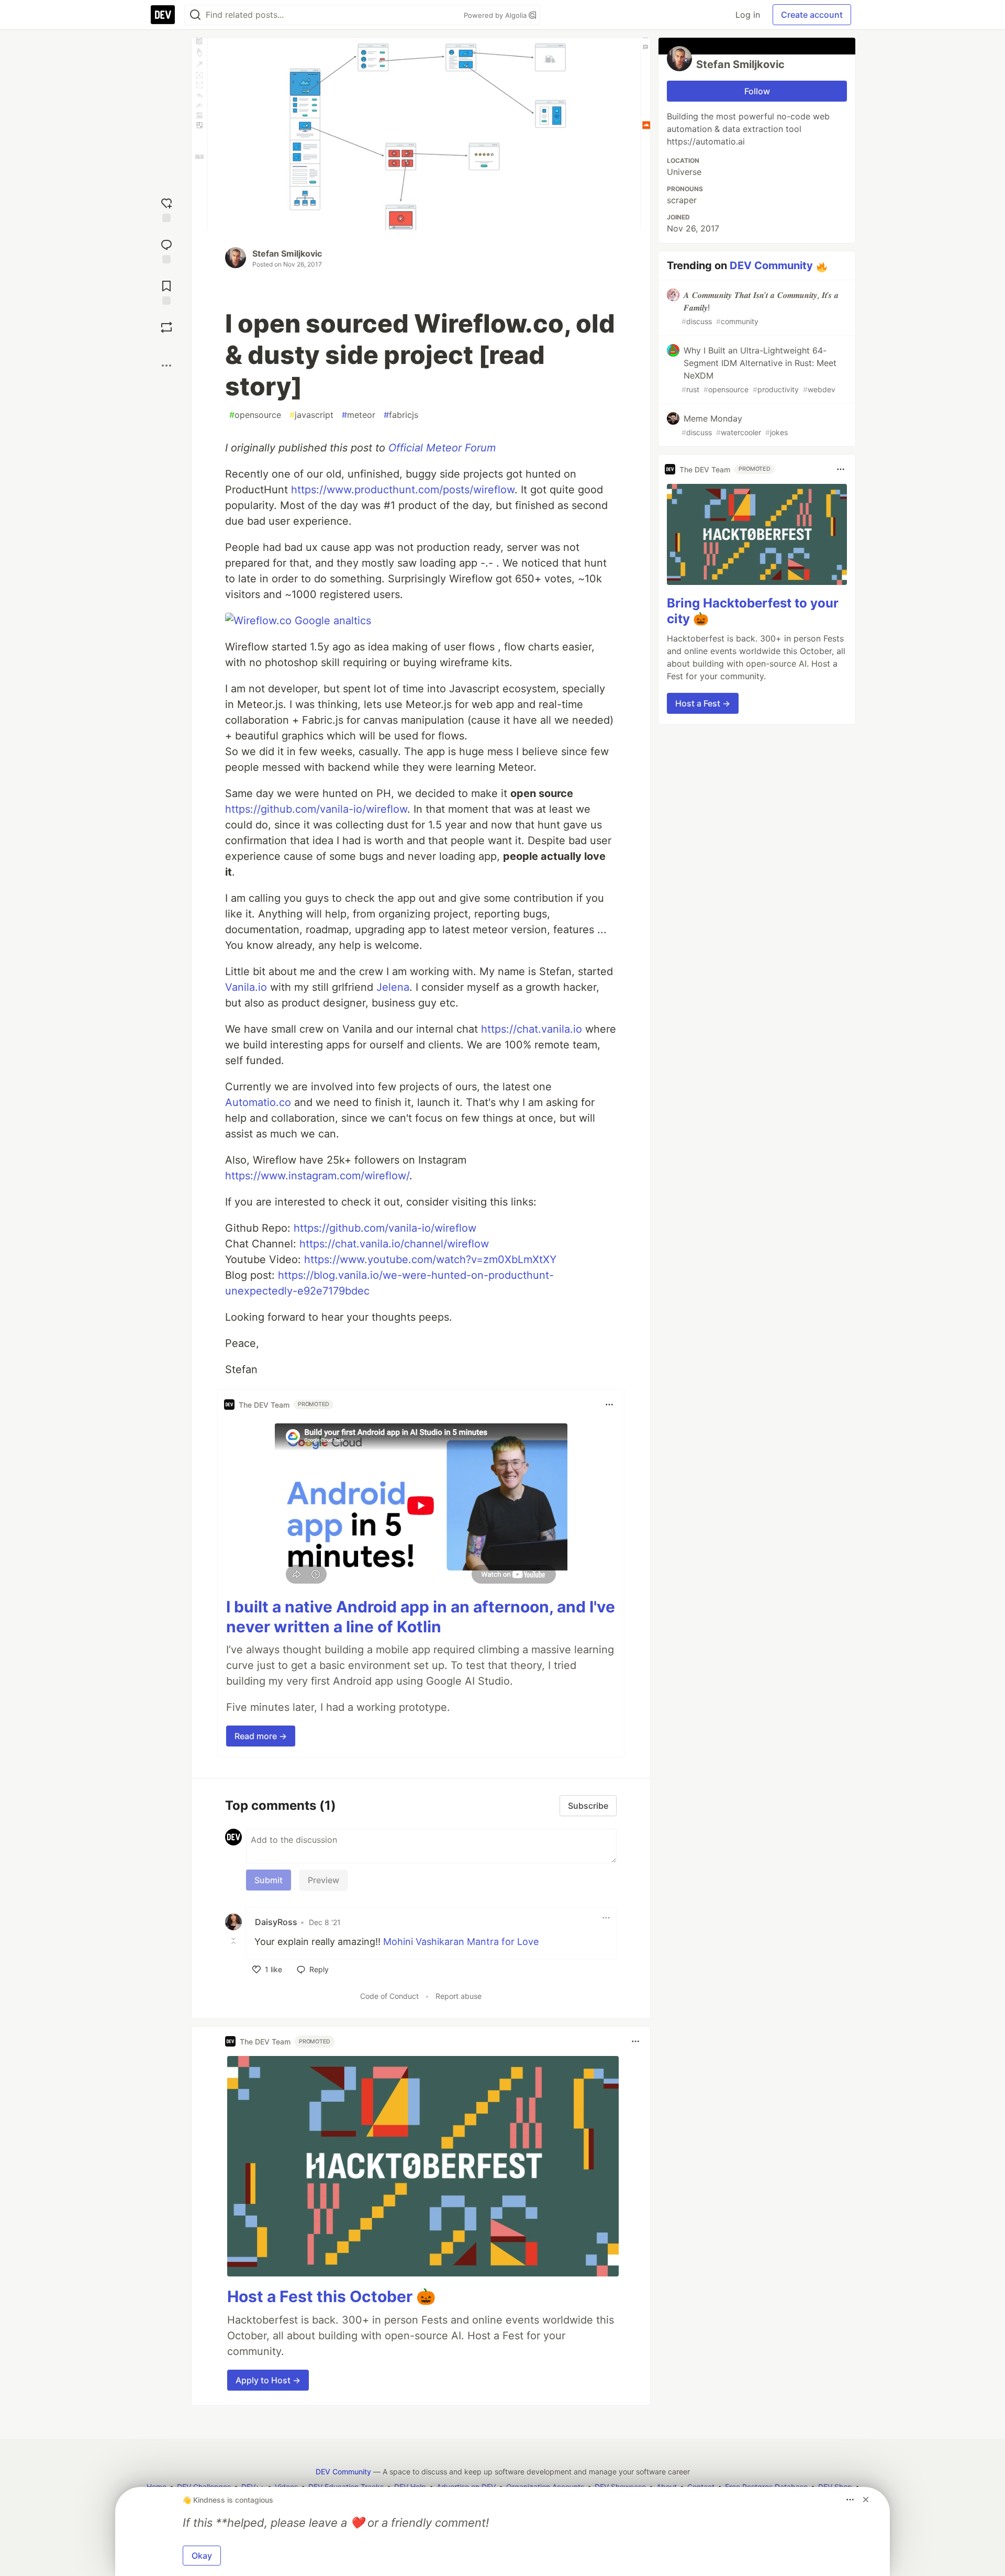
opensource (255, 415)
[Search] (195, 15)
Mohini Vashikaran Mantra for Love (461, 1942)
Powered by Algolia (496, 15)
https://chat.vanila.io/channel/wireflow (394, 1244)
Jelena (393, 987)
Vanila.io (246, 987)
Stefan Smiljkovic (287, 253)
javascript (311, 415)
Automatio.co (258, 1102)
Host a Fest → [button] (703, 703)
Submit (269, 1880)
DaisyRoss (276, 1922)
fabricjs (401, 415)
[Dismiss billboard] (866, 2500)
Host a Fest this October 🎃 (331, 2296)
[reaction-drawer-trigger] (166, 209)
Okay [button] (202, 2556)
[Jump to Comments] (166, 250)
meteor (359, 415)
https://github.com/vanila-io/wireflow (316, 809)
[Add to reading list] (166, 291)
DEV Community (771, 266)
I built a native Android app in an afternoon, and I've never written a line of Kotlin (421, 1617)
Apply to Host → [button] (268, 2380)
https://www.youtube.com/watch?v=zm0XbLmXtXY (430, 1259)
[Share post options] (166, 366)
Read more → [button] (261, 1736)
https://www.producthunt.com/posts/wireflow (403, 490)
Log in (748, 15)
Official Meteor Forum (442, 448)
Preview (323, 1880)
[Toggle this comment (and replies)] (234, 1941)
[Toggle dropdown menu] (609, 1405)
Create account (812, 15)
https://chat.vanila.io (532, 1029)
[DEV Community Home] (163, 15)
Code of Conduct (389, 1996)
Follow (757, 91)
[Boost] (166, 327)
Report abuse (459, 1996)
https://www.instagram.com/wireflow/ (317, 1176)
